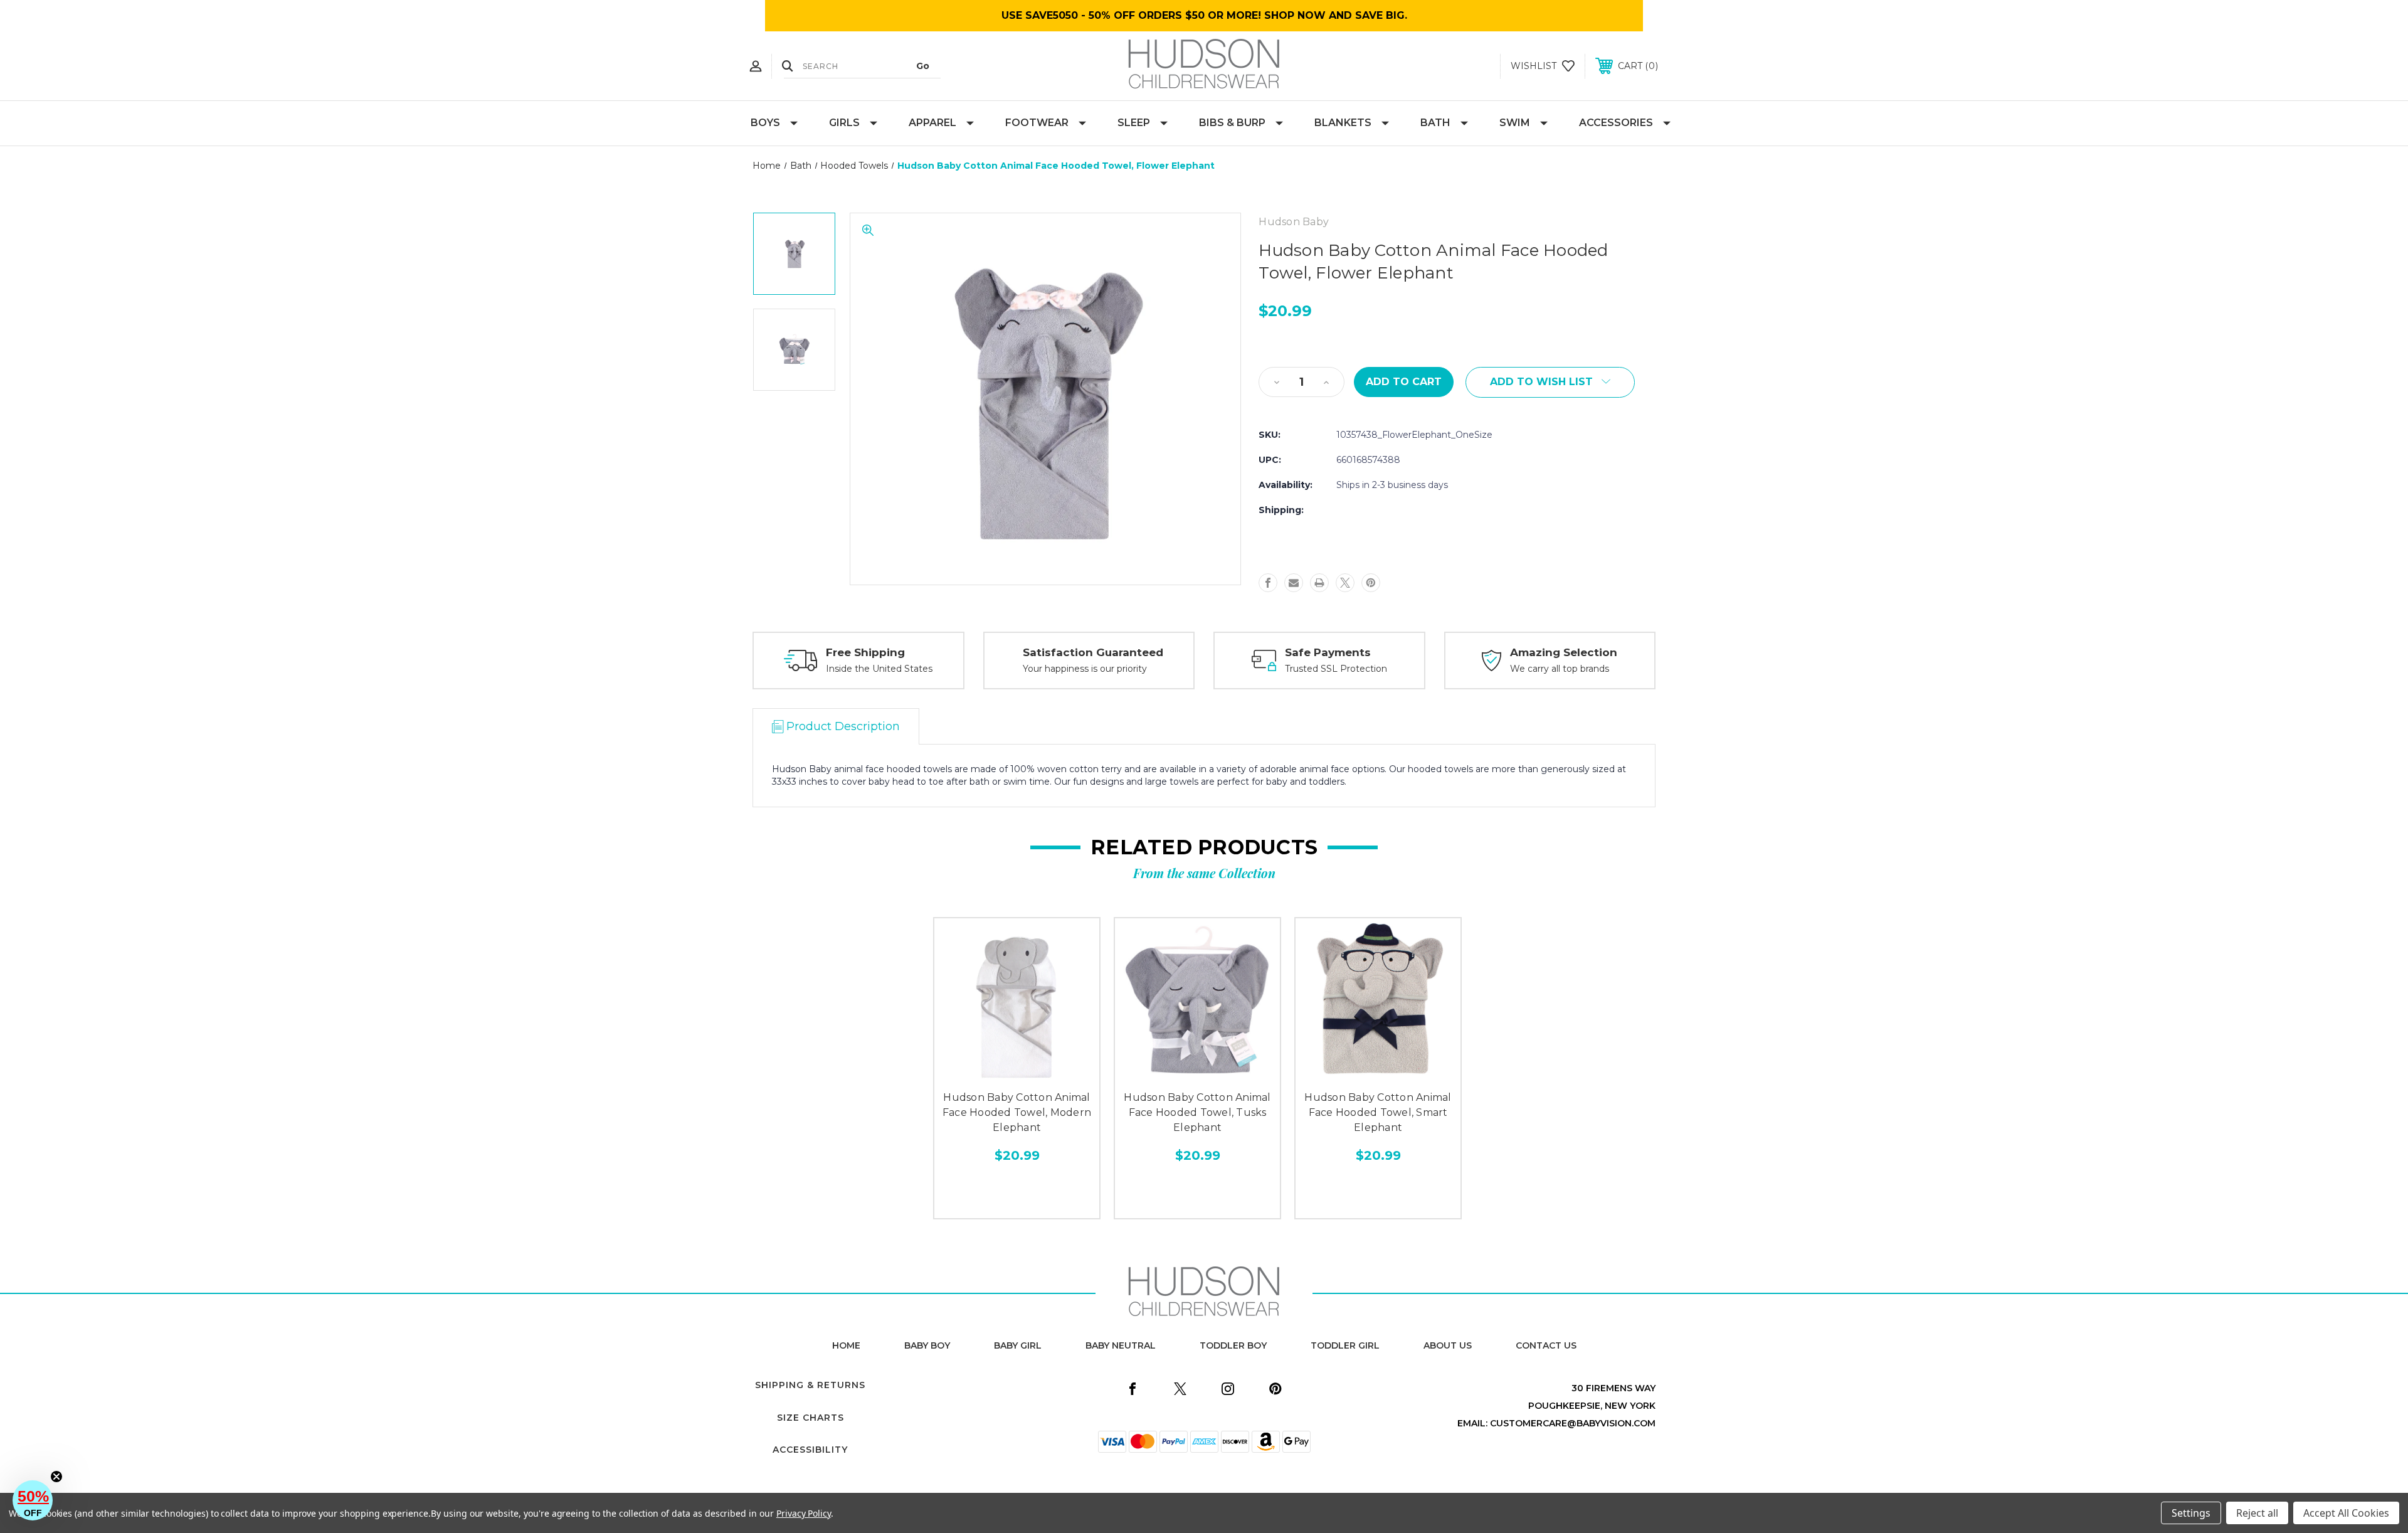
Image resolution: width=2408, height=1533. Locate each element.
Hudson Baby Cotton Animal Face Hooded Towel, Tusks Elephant (1197, 1112)
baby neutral (1121, 1345)
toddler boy (1233, 1345)
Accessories (1616, 123)
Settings (2191, 1513)
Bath (1435, 123)
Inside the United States (879, 669)
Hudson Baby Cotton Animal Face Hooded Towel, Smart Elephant (1378, 1112)
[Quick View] (989, 1070)
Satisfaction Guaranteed (1093, 652)
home (846, 1345)
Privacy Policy (804, 1513)
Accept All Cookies (2346, 1513)
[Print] (1319, 583)
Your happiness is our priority (1085, 669)
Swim (1515, 123)
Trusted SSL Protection (1336, 669)
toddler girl (1345, 1345)
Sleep (1134, 123)
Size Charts (811, 1418)
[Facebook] (1268, 583)
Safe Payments (1328, 652)
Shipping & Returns (810, 1385)
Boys (765, 123)
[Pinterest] (1371, 583)
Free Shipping (865, 652)
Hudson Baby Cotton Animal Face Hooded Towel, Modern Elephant (1017, 1112)
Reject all (2257, 1513)
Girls (844, 123)
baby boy (927, 1345)
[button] (33, 1500)
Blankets (1343, 123)
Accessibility (810, 1450)
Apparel (932, 123)
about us (1448, 1345)
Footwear (1037, 123)
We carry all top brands (1560, 669)
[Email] (1294, 583)
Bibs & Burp (1232, 123)
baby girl (1018, 1345)
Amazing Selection (1564, 652)
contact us (1546, 1345)
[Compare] (1045, 1070)
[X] (1345, 583)
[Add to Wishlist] (1017, 1070)
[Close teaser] (56, 1477)
